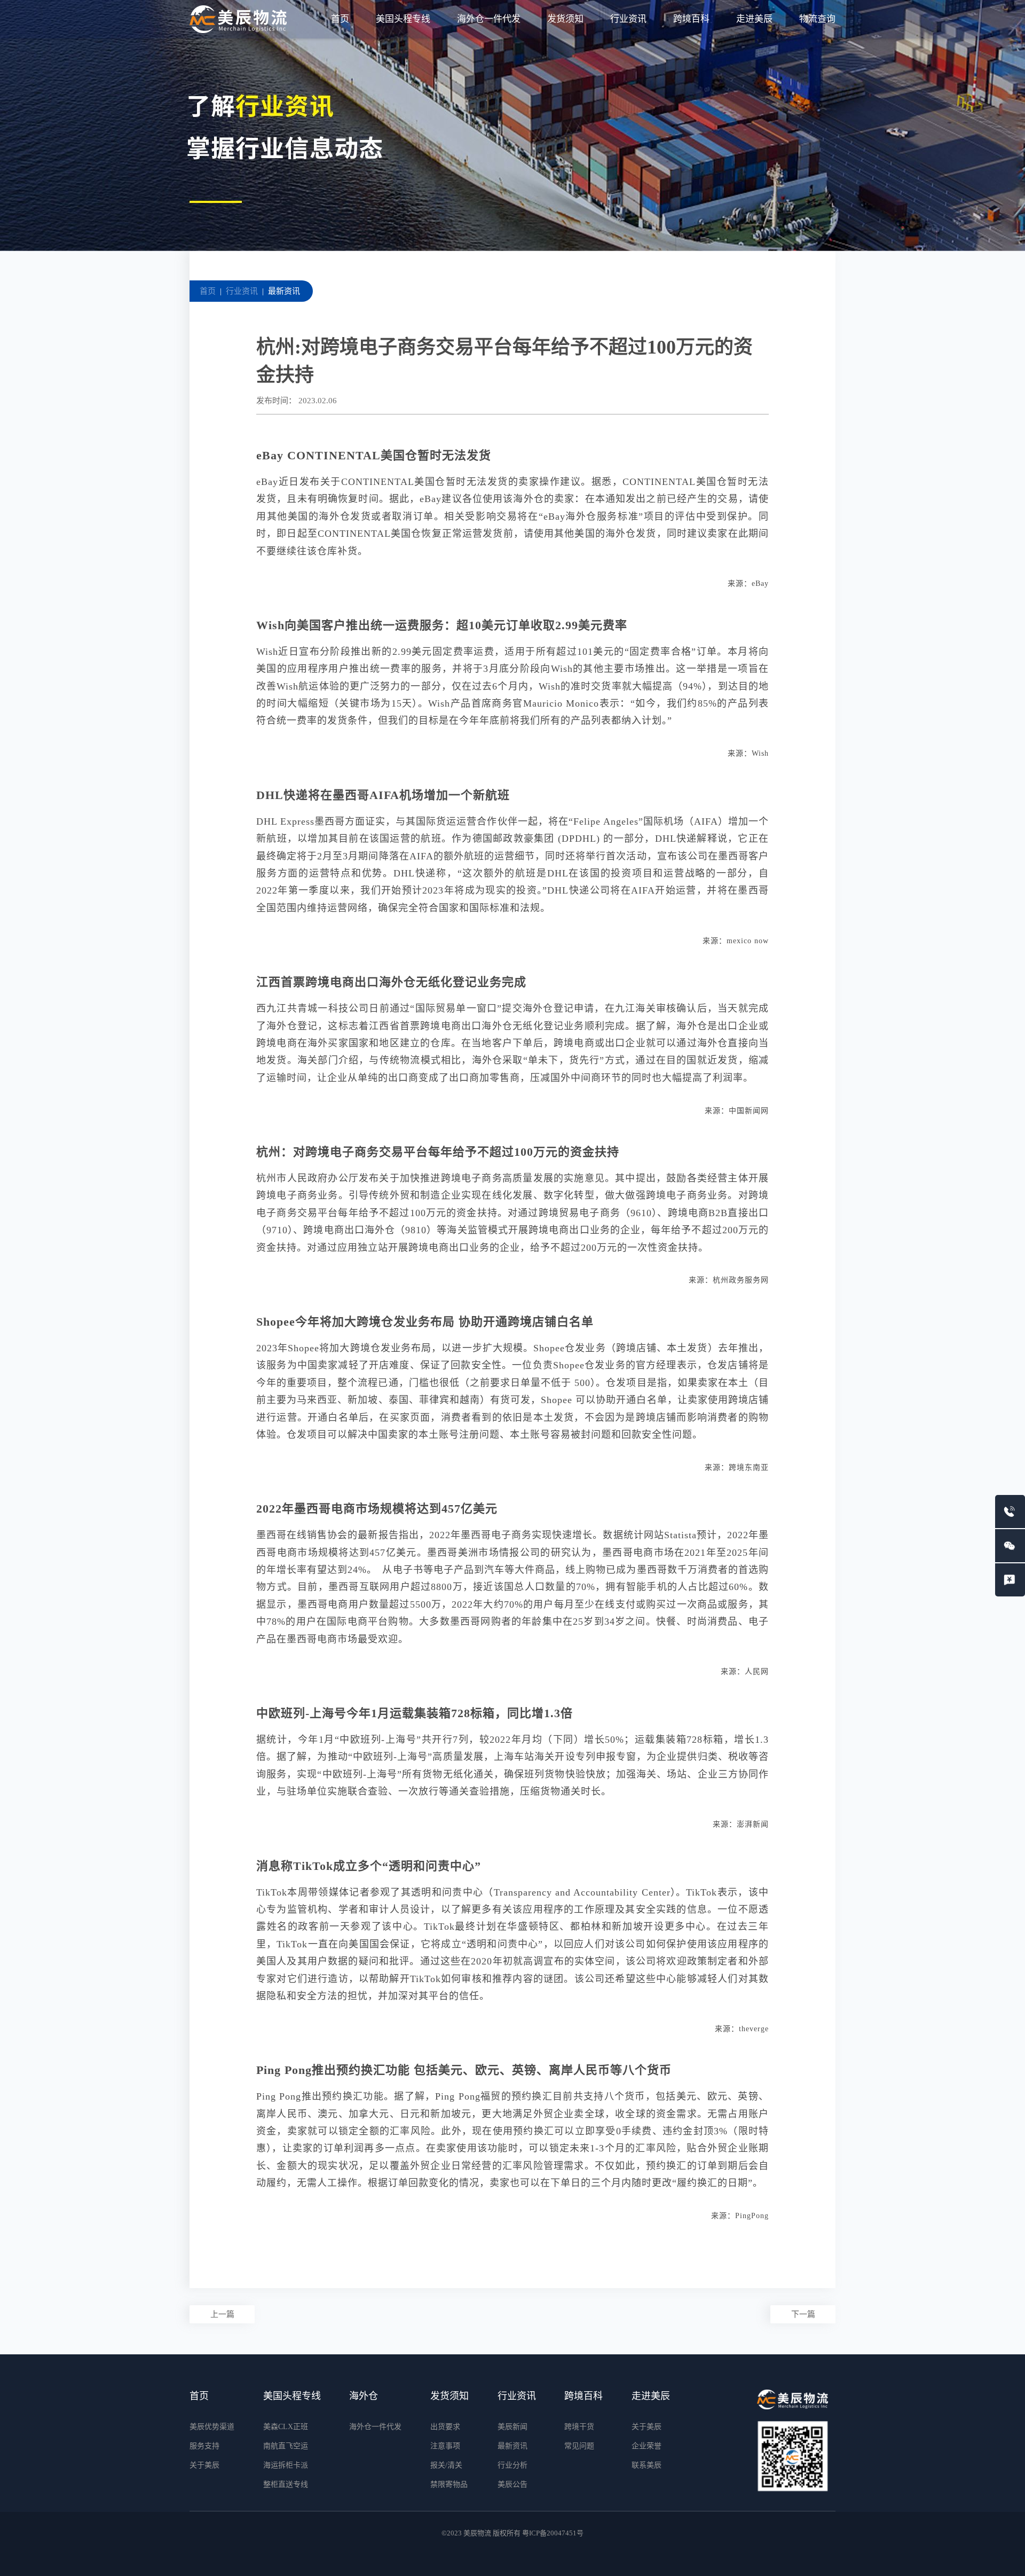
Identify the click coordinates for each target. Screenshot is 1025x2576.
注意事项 (445, 2446)
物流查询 (817, 19)
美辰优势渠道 (212, 2427)
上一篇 (222, 2314)
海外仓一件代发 (489, 19)
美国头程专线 (403, 19)
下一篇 (803, 2314)
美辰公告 (512, 2484)
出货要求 (445, 2427)
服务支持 (204, 2446)
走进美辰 (754, 19)
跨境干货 (579, 2427)
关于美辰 (204, 2465)
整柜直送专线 (286, 2484)
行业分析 (512, 2465)
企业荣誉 (646, 2446)
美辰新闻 (512, 2427)
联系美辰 (646, 2465)
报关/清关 (446, 2465)
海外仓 (364, 2396)
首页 (340, 19)
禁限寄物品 (449, 2484)
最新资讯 (284, 291)
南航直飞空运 (286, 2446)
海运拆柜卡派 (286, 2465)
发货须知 (565, 19)
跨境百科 (691, 19)
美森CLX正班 (286, 2427)
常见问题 (579, 2446)
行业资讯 (628, 19)
